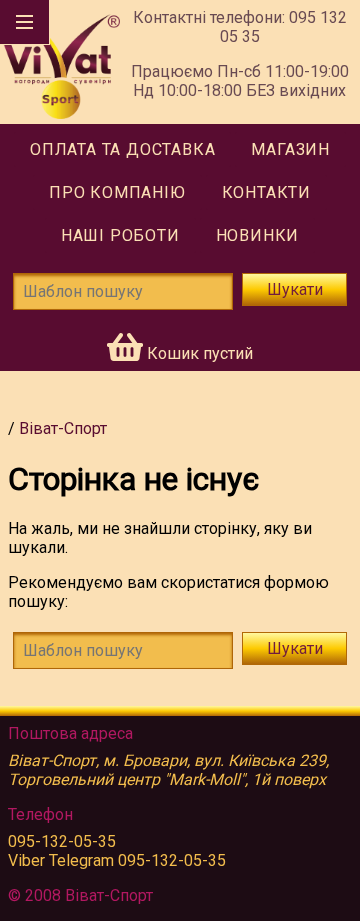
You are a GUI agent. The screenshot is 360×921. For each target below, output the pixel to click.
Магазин (290, 149)
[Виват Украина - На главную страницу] (60, 62)
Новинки (258, 235)
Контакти (266, 192)
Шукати (295, 289)
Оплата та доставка (122, 149)
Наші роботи (120, 235)
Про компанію (117, 192)
